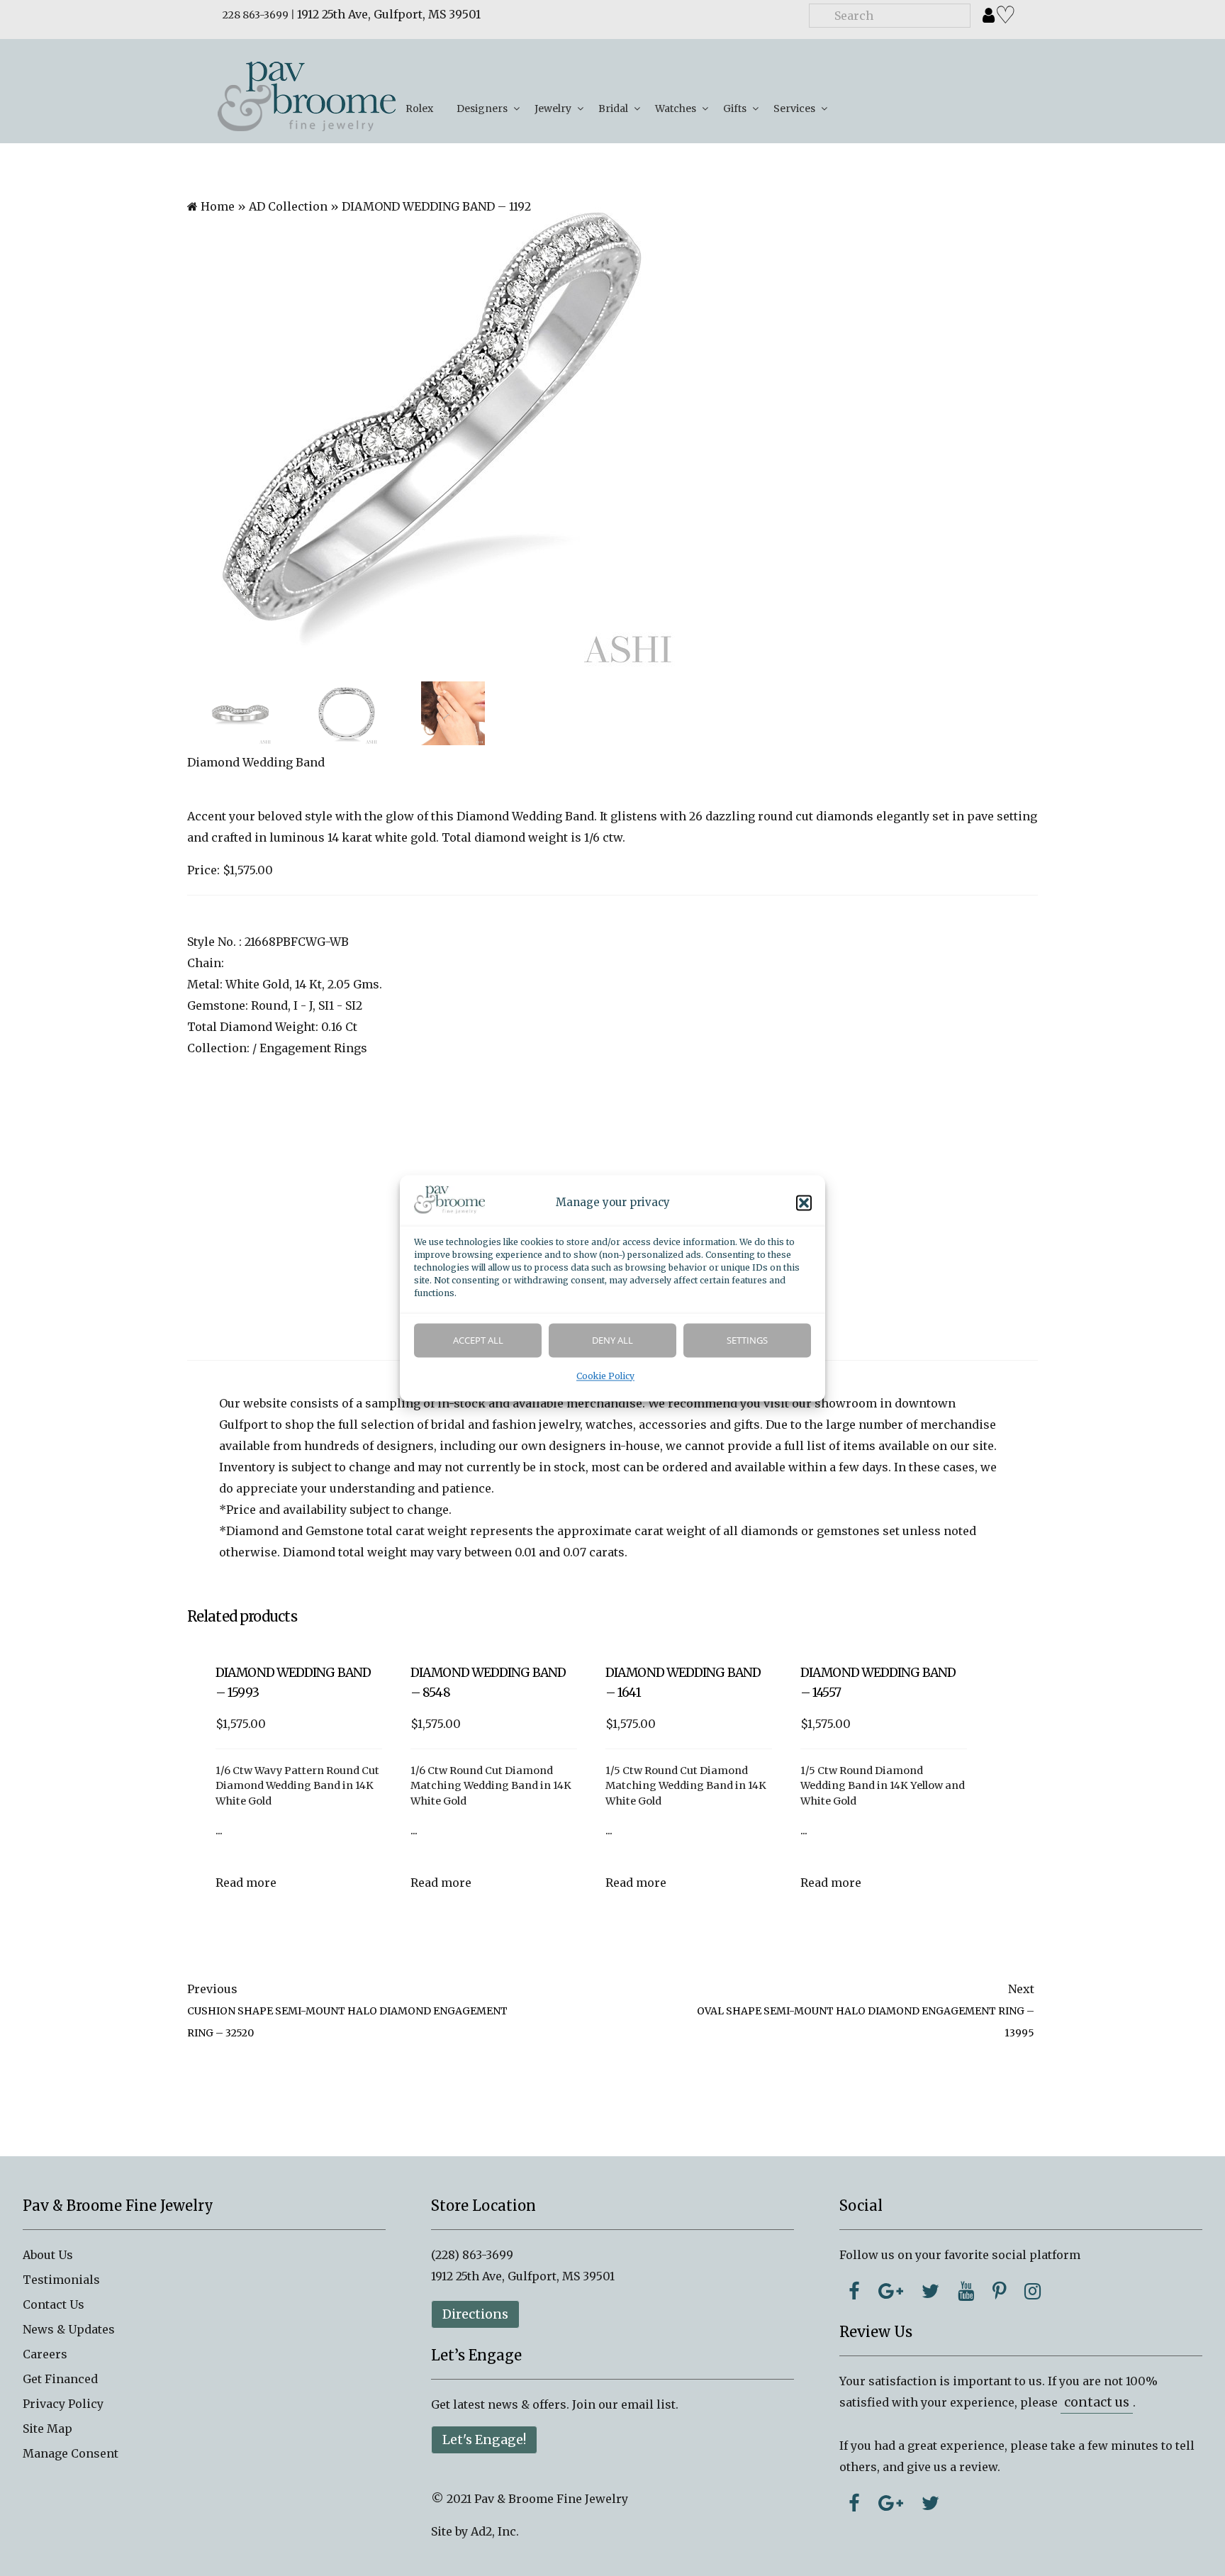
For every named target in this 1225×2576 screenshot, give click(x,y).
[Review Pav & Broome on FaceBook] (854, 2503)
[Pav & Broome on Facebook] (854, 2291)
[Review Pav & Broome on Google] (891, 2503)
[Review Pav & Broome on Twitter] (930, 2503)
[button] (804, 1203)
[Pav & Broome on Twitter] (930, 2291)
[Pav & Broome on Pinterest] (999, 2291)
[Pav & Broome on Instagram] (1033, 2291)
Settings (747, 1340)
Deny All (612, 1340)
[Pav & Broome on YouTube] (966, 2291)
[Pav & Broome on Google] (891, 2291)
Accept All (478, 1340)
